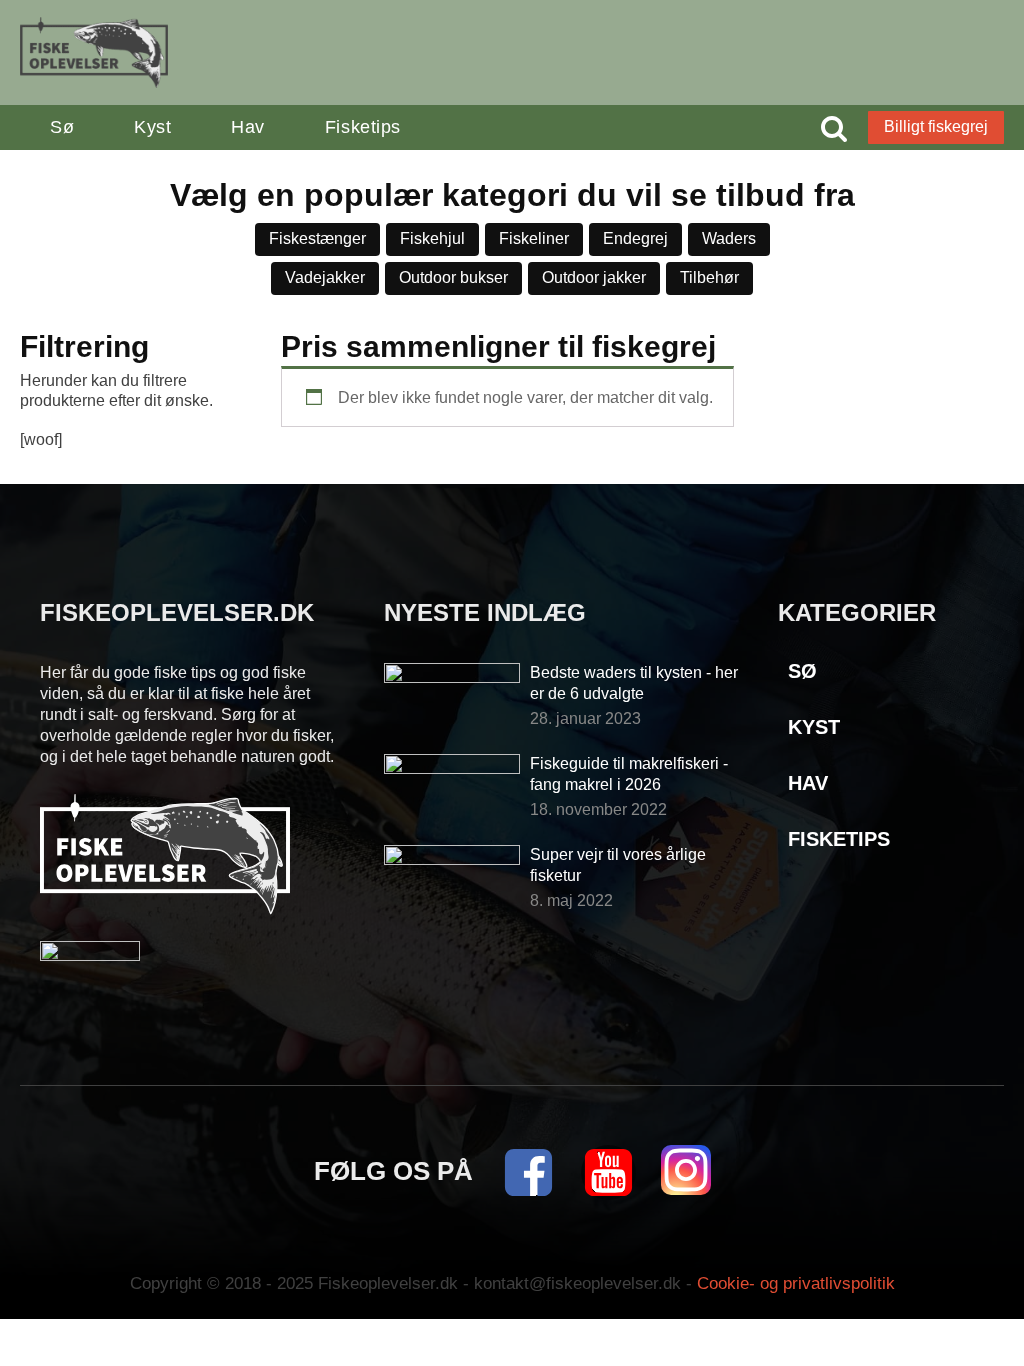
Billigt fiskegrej (936, 126)
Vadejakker (325, 277)
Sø (62, 127)
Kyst (152, 127)
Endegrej (635, 238)
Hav (248, 127)
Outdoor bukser (453, 277)
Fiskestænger (317, 238)
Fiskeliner (534, 238)
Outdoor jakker (594, 277)
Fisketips (363, 127)
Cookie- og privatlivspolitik (796, 1283)
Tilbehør (709, 277)
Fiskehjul (432, 238)
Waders (729, 238)
